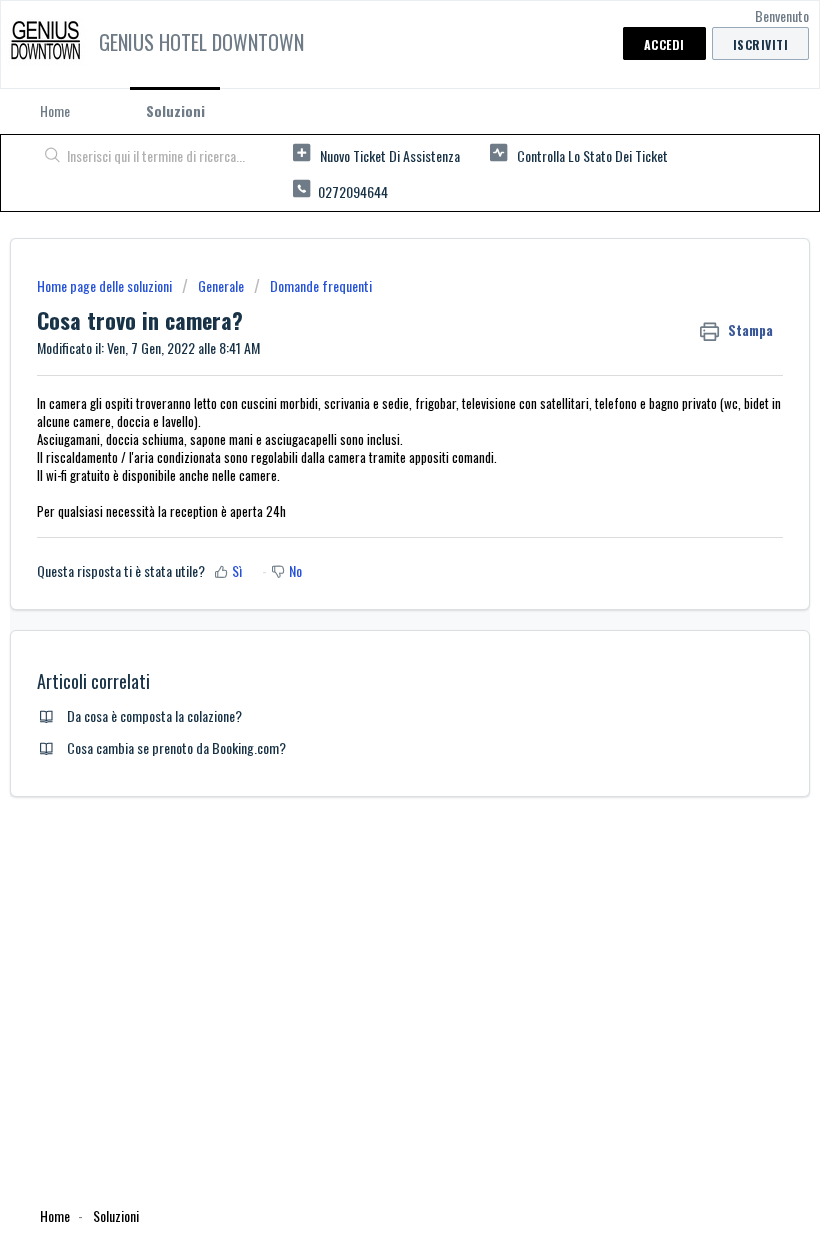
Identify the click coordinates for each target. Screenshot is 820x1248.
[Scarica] (373, 614)
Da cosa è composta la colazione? (154, 715)
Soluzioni (175, 110)
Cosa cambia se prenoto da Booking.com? (176, 747)
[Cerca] (48, 157)
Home (55, 110)
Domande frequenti (321, 285)
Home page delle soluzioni (106, 285)
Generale (221, 285)
